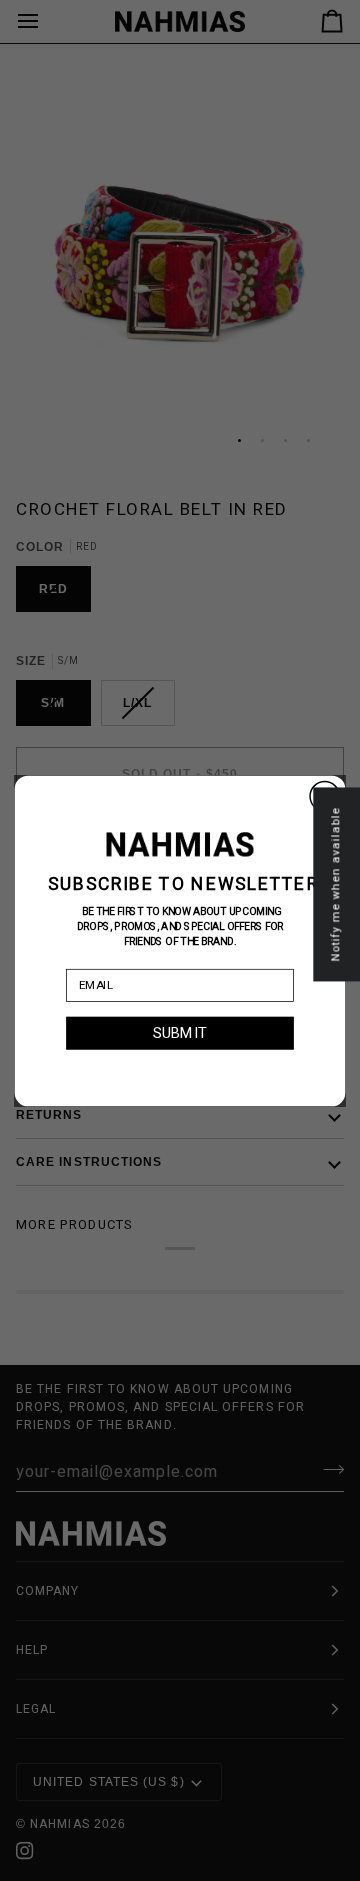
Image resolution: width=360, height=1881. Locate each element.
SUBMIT (180, 1032)
